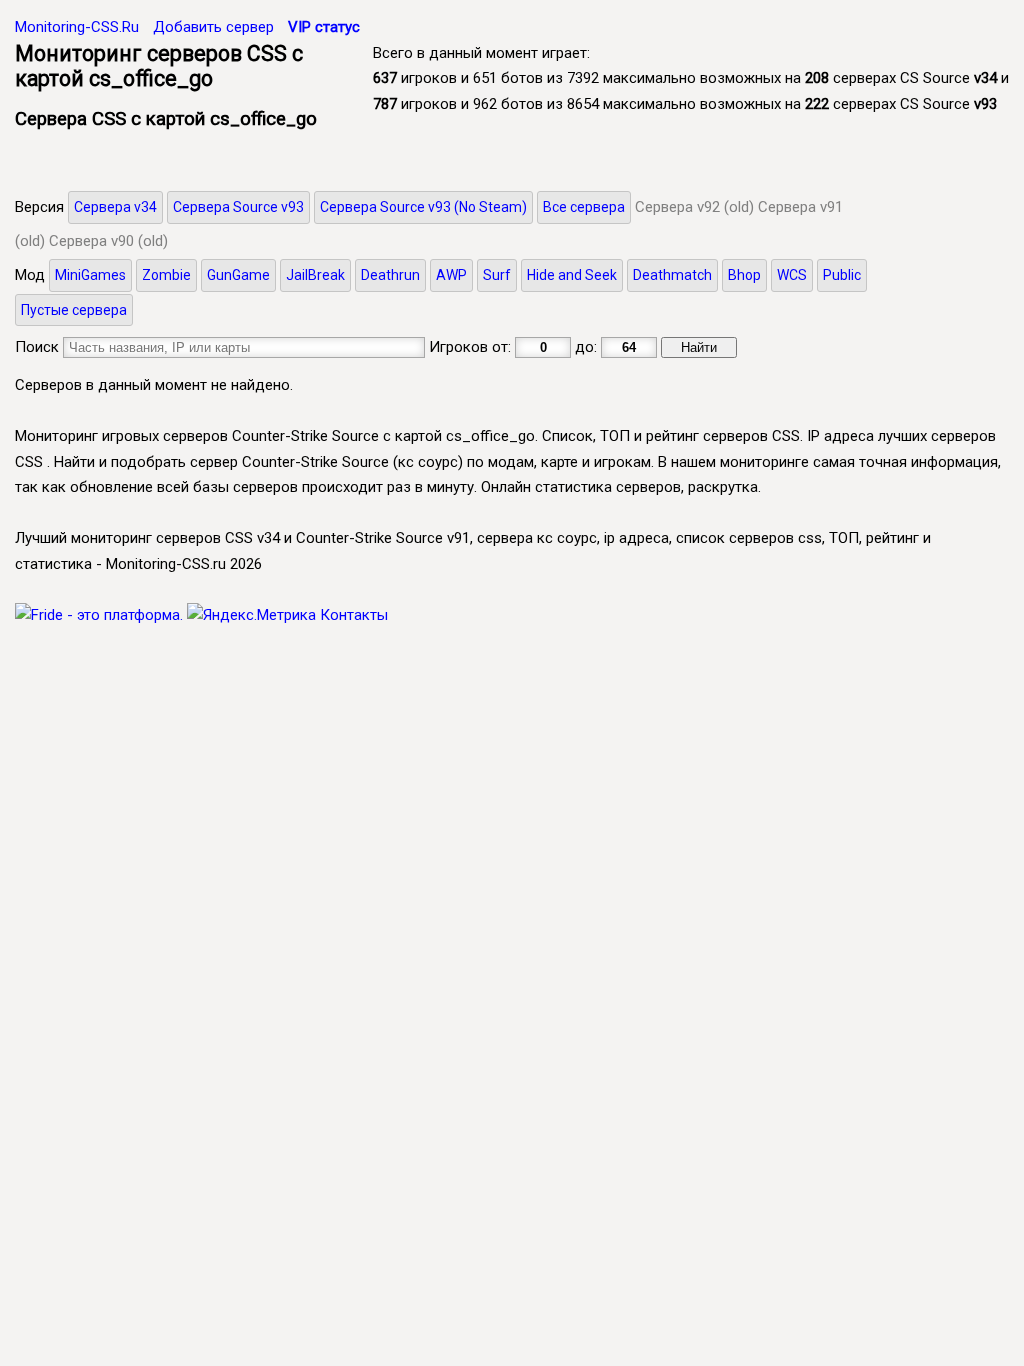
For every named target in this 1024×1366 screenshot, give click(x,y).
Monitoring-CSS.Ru (77, 27)
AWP (451, 275)
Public (842, 275)
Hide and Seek (572, 275)
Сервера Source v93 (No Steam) (423, 207)
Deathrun (390, 275)
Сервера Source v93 (238, 207)
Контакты (354, 615)
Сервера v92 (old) (694, 207)
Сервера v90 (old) (108, 241)
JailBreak (315, 275)
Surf (497, 275)
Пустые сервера (74, 310)
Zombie (166, 275)
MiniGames (90, 275)
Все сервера (584, 207)
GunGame (238, 275)
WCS (792, 275)
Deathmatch (672, 275)
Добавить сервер (213, 27)
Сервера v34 (115, 207)
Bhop (744, 275)
